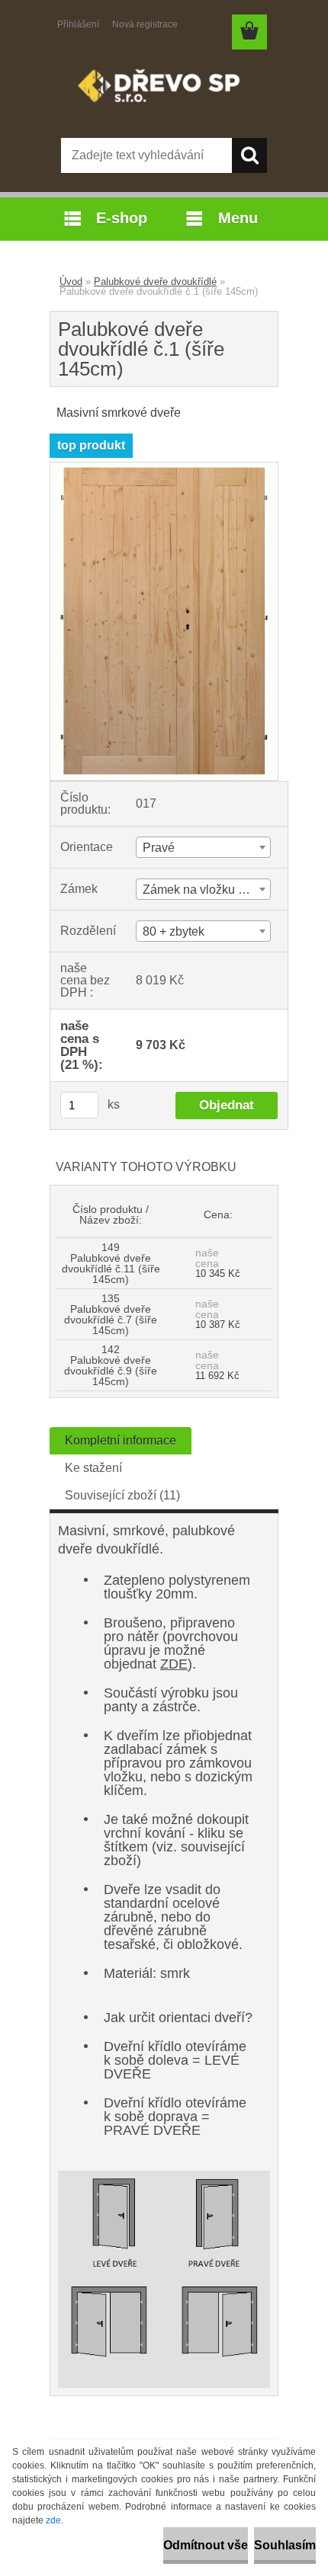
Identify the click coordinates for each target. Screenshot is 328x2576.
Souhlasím (285, 2545)
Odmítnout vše (206, 2545)
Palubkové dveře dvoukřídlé (155, 282)
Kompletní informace (121, 1440)
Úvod (71, 282)
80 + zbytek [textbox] (174, 931)
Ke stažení (93, 1468)
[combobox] (203, 847)
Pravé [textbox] (159, 848)
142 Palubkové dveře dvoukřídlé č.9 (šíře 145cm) (111, 1365)
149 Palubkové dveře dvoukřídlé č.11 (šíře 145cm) (111, 1263)
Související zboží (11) (122, 1495)
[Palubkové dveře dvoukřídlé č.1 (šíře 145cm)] (164, 468)
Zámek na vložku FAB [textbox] (202, 890)
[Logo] (164, 89)
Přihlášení (78, 24)
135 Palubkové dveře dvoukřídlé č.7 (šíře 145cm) (111, 1314)
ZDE (174, 1664)
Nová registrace (145, 24)
